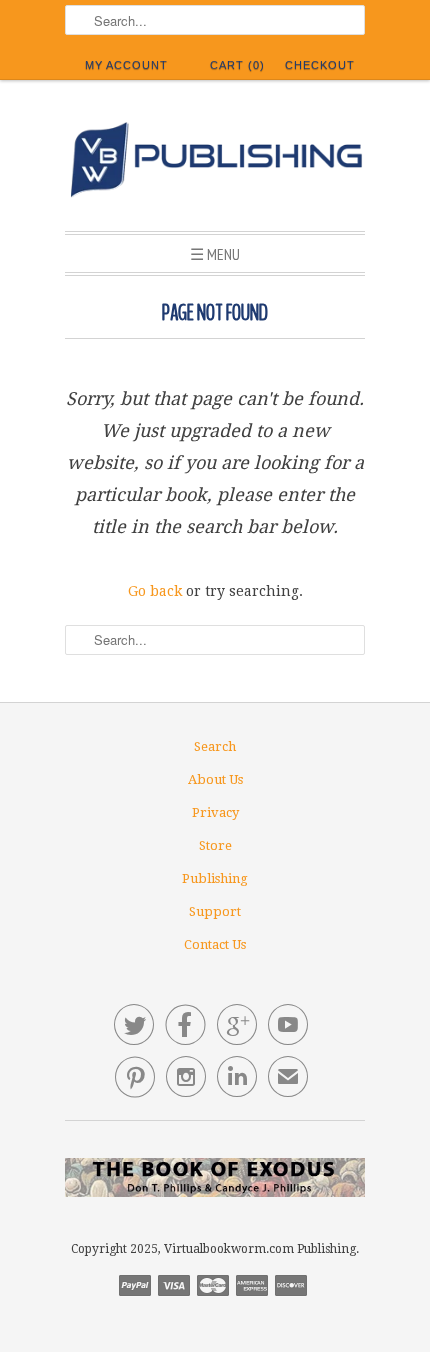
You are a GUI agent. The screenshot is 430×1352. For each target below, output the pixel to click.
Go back (155, 591)
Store (215, 845)
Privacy (215, 812)
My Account (126, 65)
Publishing (215, 878)
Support (215, 911)
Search (215, 746)
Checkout (320, 65)
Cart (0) (237, 65)
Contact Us (215, 944)
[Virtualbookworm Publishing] (215, 163)
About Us (215, 779)
